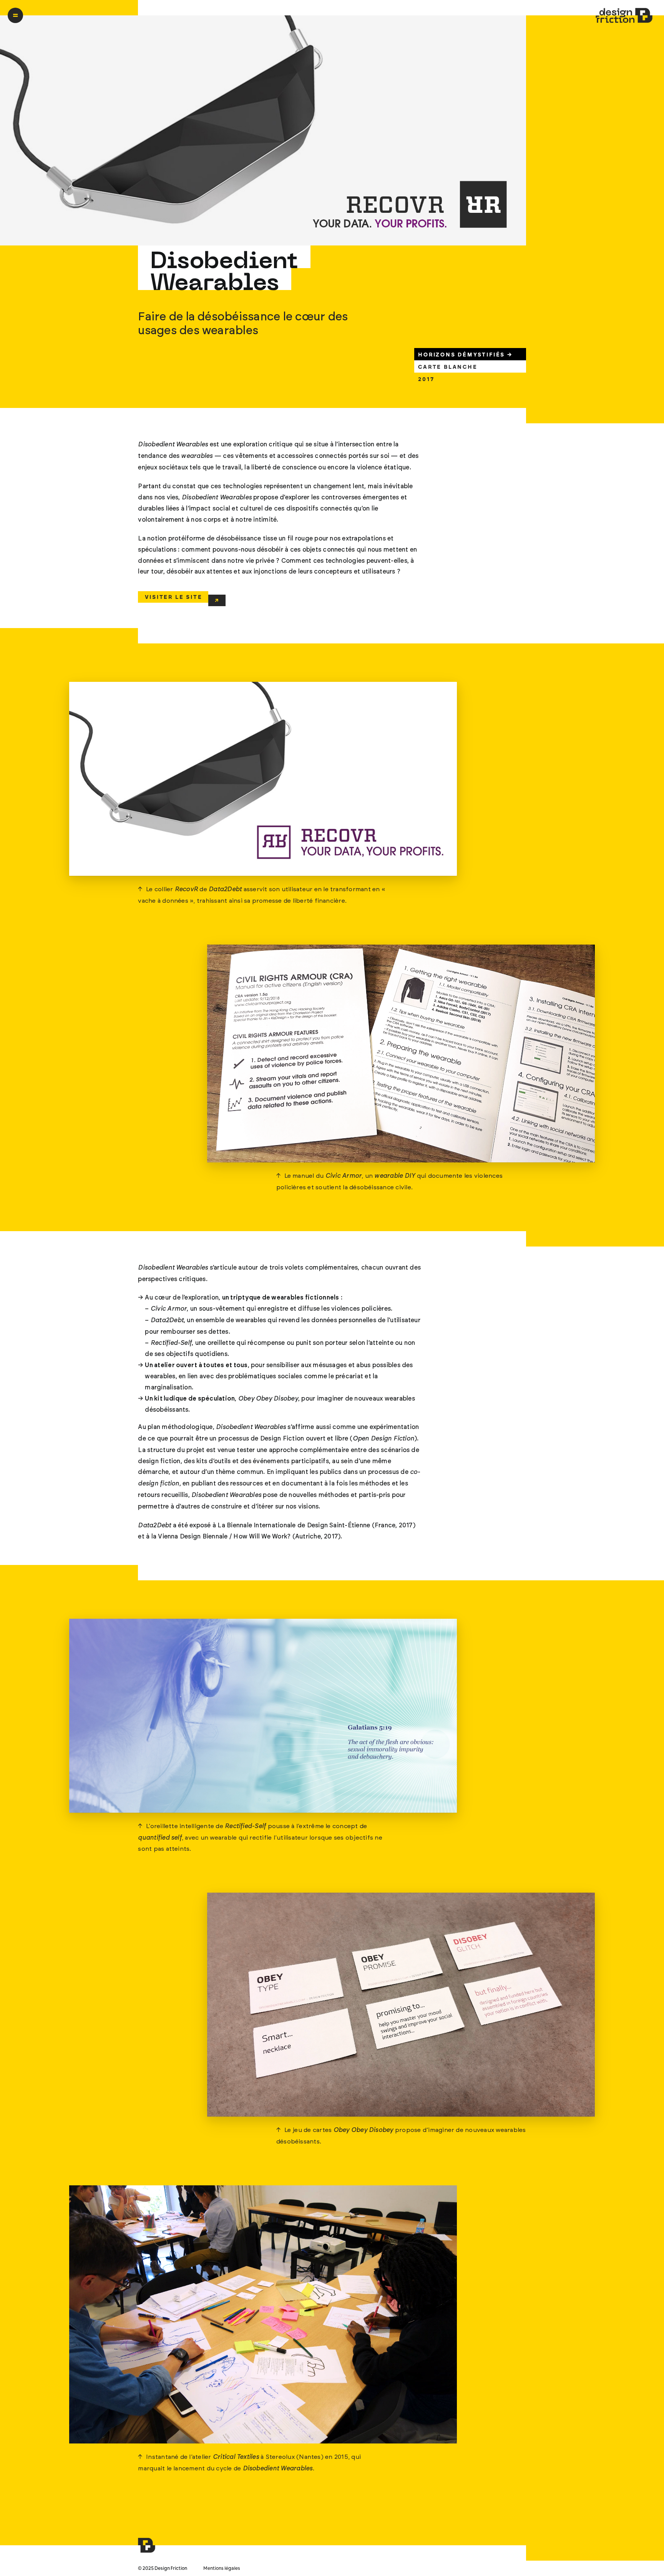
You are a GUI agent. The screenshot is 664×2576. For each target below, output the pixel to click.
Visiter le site (173, 597)
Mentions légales (222, 2569)
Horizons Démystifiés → (466, 355)
